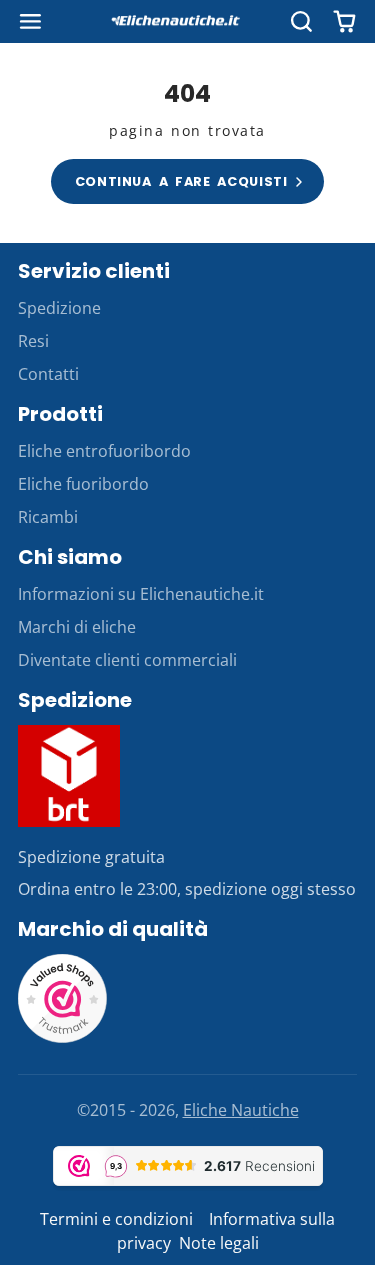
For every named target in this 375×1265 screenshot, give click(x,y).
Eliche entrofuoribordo (104, 451)
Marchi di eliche (77, 627)
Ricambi (48, 517)
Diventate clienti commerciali (127, 660)
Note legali (219, 1243)
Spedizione (59, 308)
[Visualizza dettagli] (69, 776)
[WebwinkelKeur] (63, 1038)
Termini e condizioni (118, 1219)
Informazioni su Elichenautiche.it (141, 594)
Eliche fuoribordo (83, 484)
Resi (33, 341)
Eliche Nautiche (241, 1110)
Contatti (48, 374)
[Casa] (188, 22)
